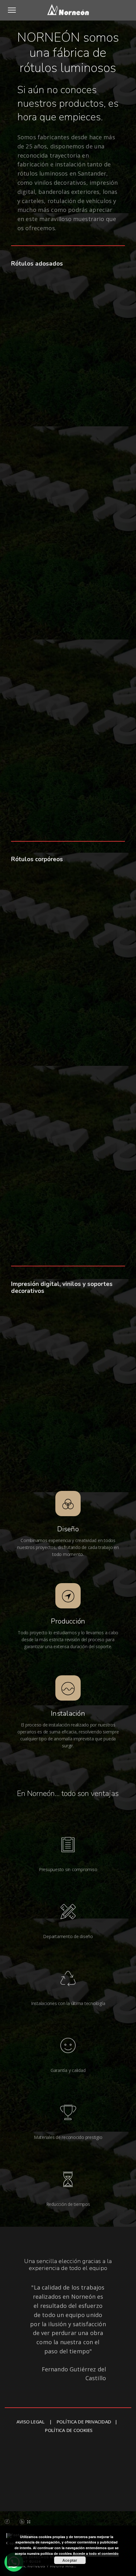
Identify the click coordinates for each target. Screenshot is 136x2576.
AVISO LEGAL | (37, 2422)
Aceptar (70, 2560)
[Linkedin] (22, 2522)
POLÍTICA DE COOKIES (69, 2430)
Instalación (68, 1714)
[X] (29, 2522)
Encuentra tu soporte (27, 2470)
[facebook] (7, 2522)
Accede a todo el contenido (96, 2553)
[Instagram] (15, 2522)
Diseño (68, 1529)
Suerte (124, 2487)
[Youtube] (35, 2522)
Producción (68, 1621)
